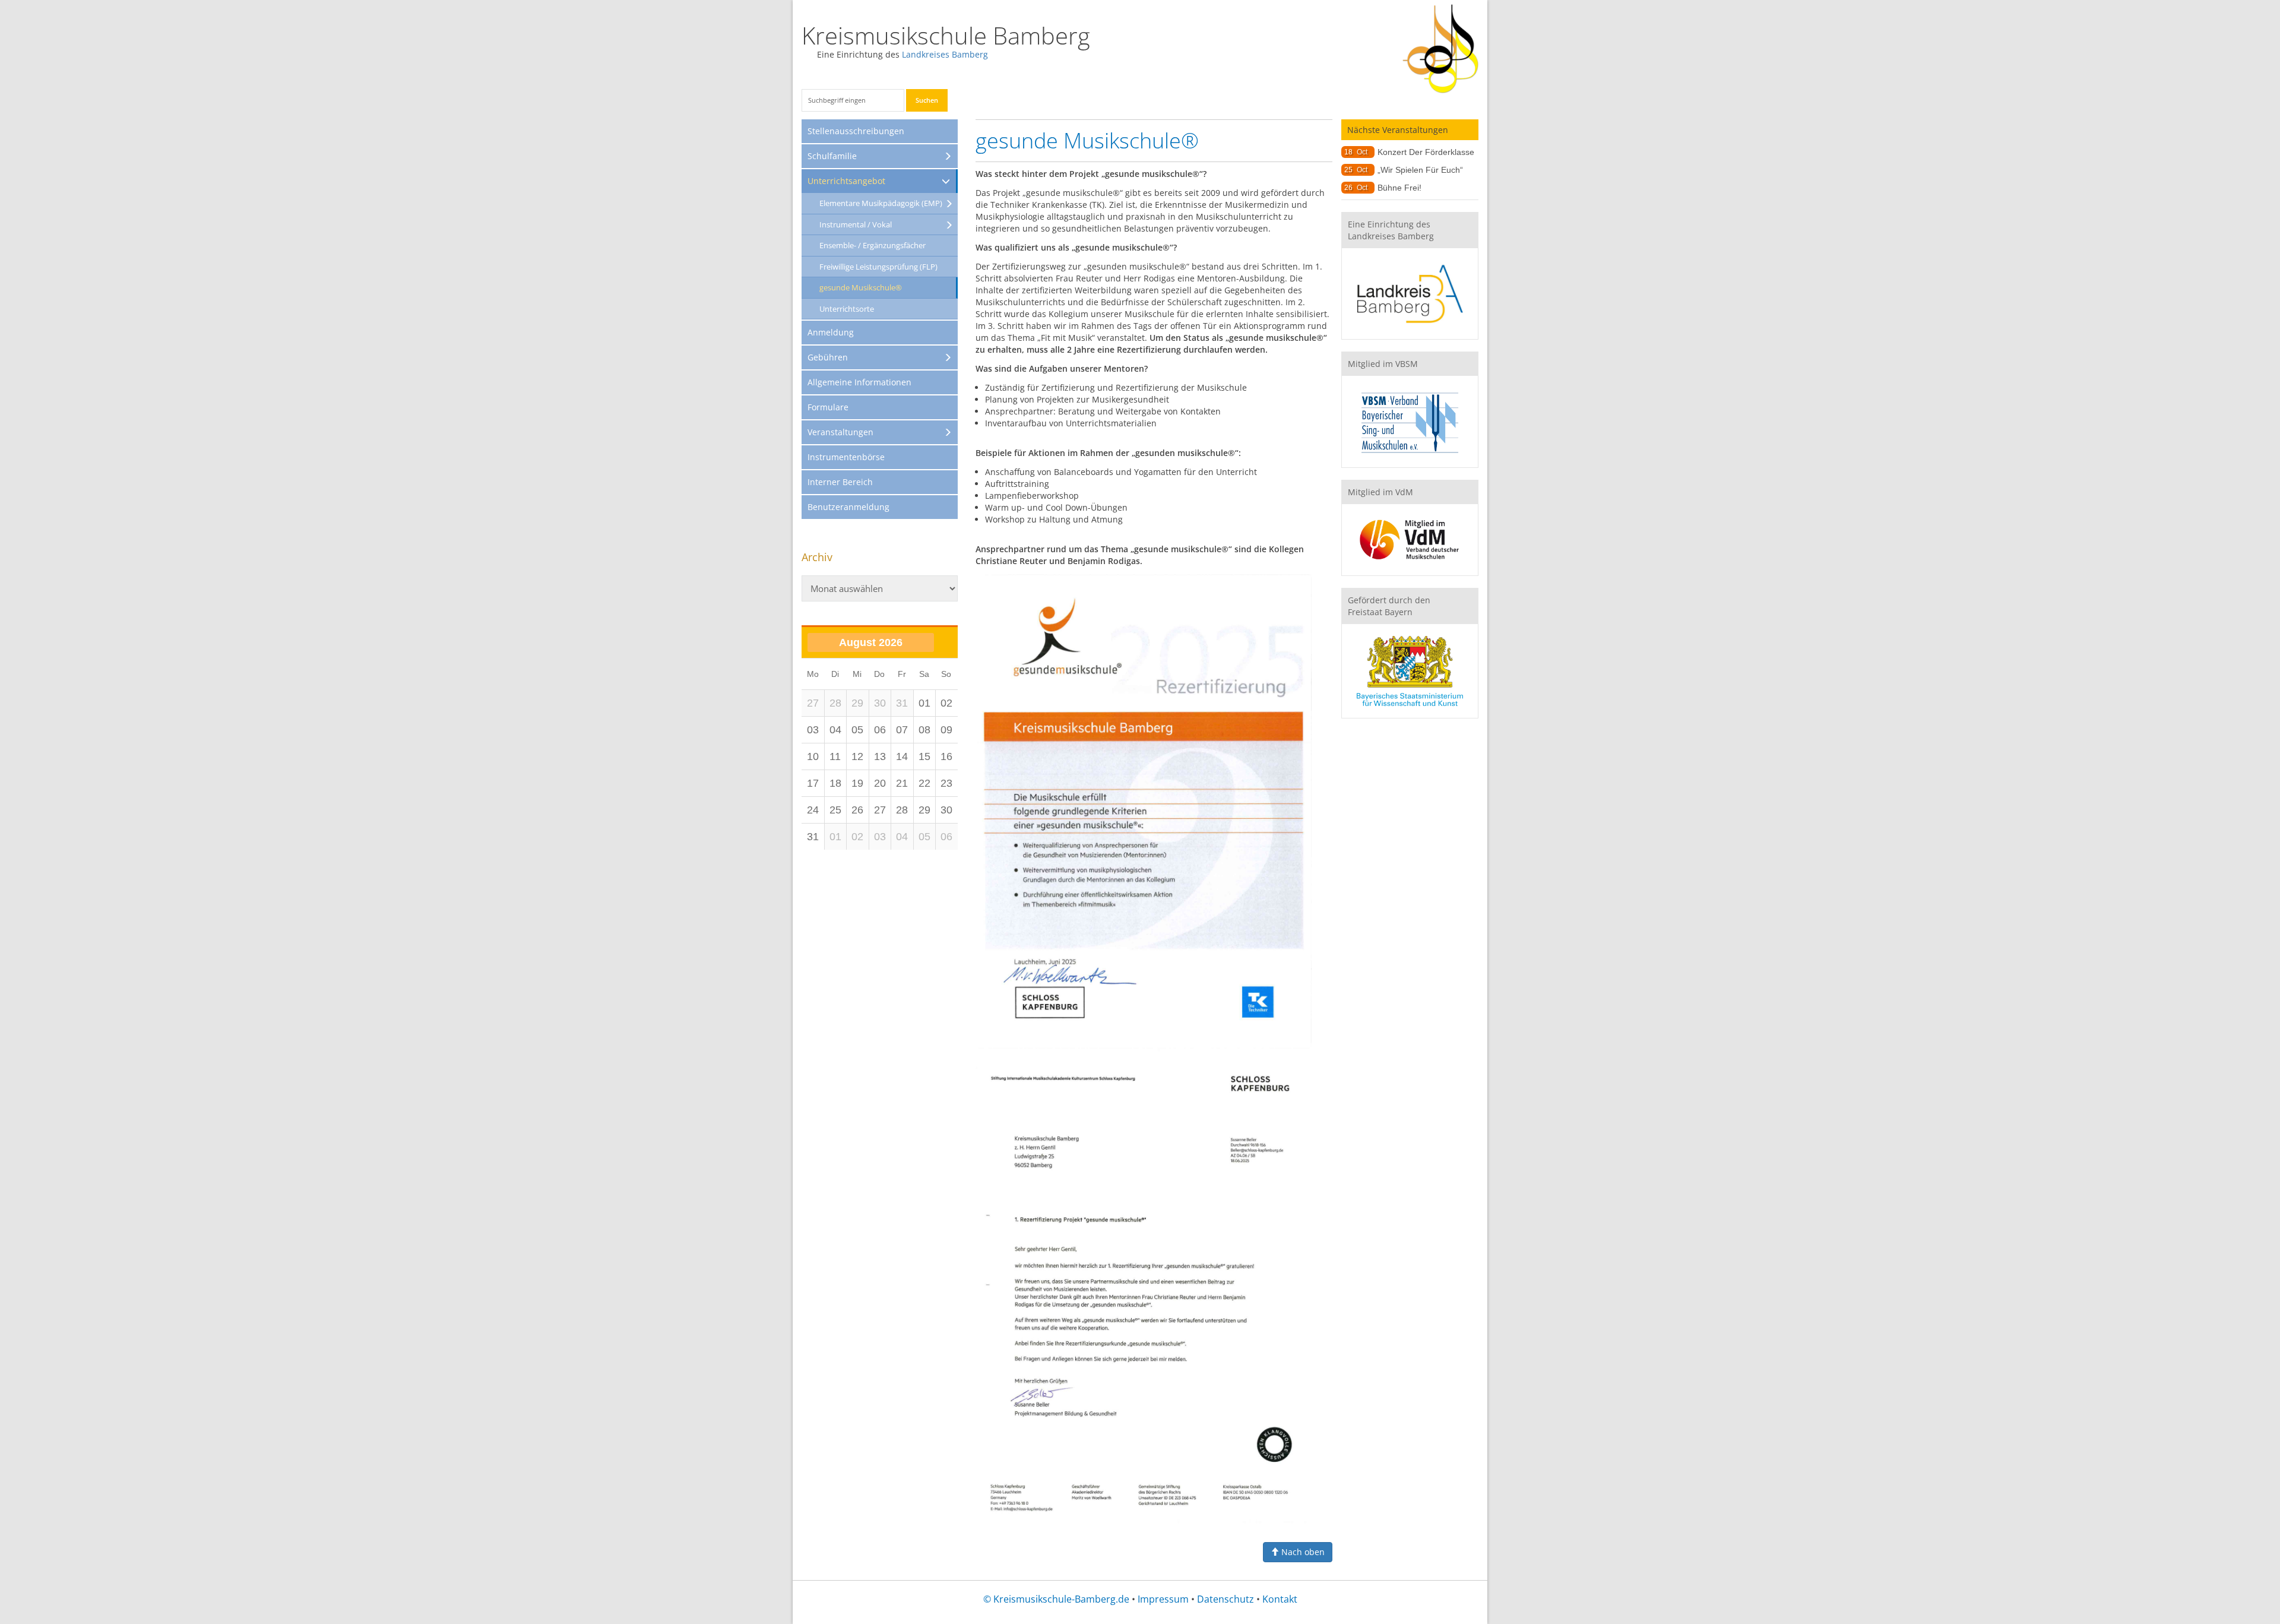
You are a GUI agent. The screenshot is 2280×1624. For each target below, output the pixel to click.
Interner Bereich (840, 482)
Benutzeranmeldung (848, 507)
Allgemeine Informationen (859, 382)
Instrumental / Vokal (856, 224)
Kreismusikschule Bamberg (946, 35)
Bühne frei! (1399, 188)
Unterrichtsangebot (846, 181)
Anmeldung (831, 332)
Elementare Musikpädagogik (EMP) (881, 203)
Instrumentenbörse (846, 457)
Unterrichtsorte (847, 309)
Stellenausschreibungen (856, 131)
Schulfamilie (832, 156)
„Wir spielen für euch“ (1420, 170)
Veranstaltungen (840, 432)
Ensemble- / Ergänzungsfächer (873, 245)
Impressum (1163, 1599)
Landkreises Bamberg (945, 54)
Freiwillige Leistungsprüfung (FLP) (878, 267)
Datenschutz (1225, 1599)
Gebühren (828, 357)
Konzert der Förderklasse (1426, 152)
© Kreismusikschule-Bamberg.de (1056, 1599)
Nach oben (1302, 1552)
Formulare (828, 407)
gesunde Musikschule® (861, 287)
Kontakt (1280, 1599)
